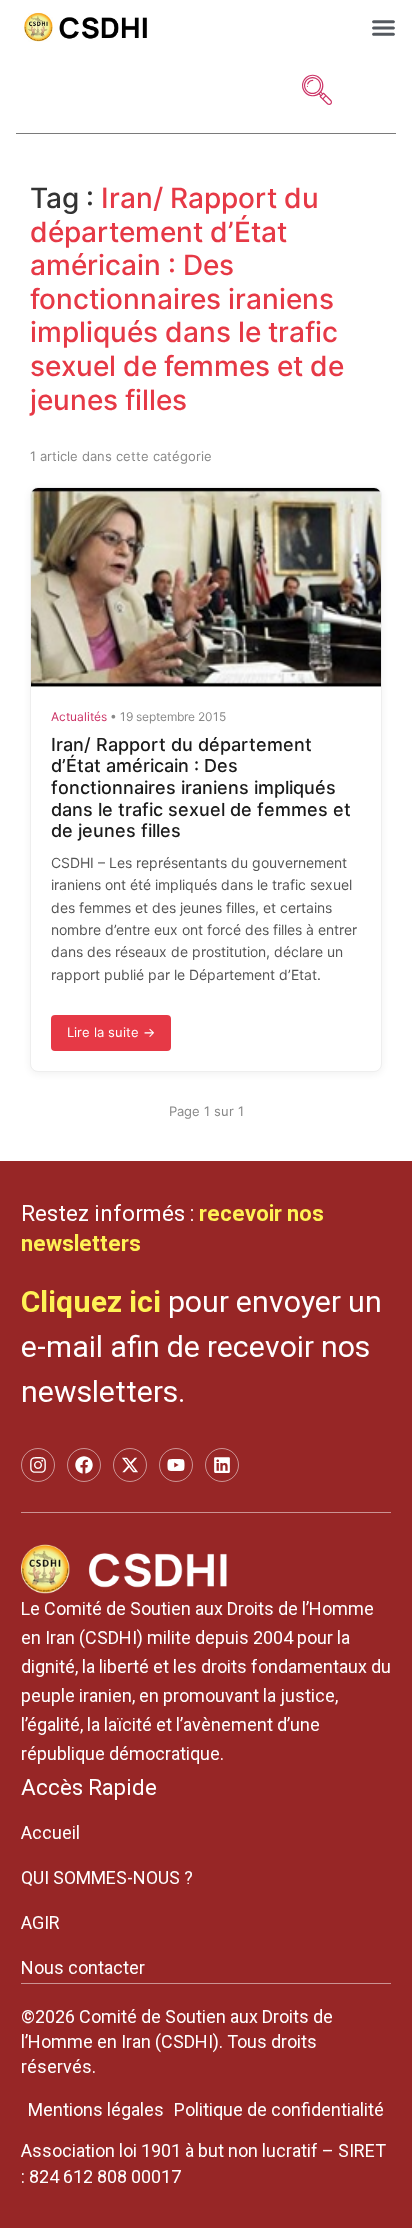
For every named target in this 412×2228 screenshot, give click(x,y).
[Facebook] (84, 1465)
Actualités (79, 716)
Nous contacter (83, 1967)
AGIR (40, 1922)
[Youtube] (176, 1465)
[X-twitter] (130, 1465)
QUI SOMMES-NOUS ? (107, 1877)
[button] (384, 27)
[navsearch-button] (317, 92)
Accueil (50, 1832)
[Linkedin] (222, 1465)
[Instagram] (38, 1465)
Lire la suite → (111, 1032)
